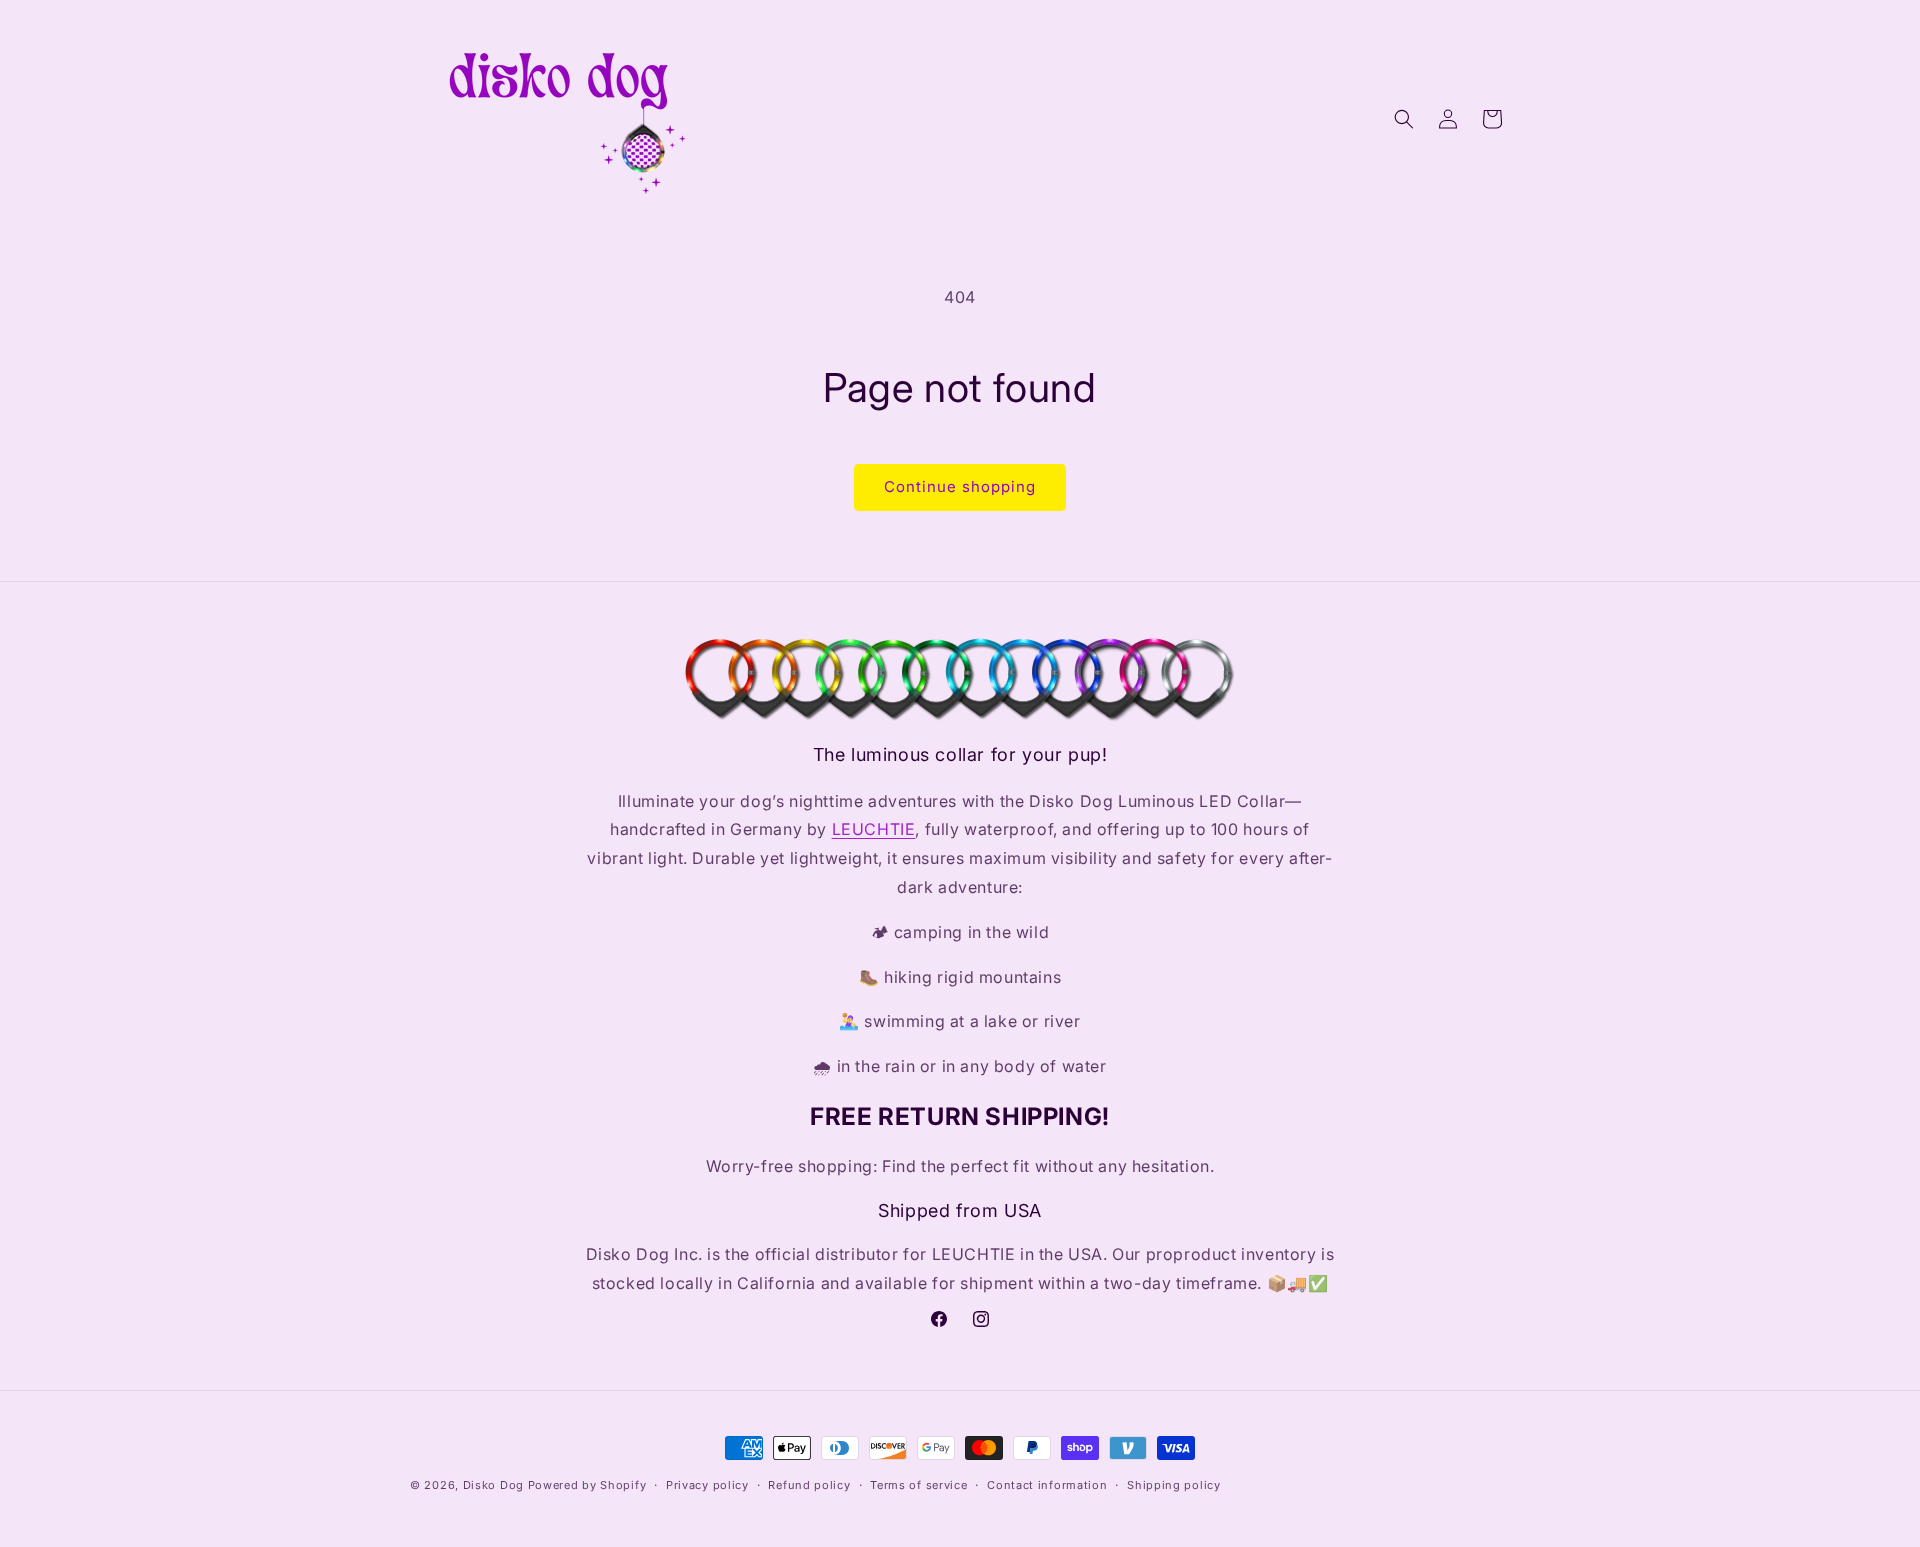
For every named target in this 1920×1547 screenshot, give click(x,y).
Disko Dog (493, 1485)
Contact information (1047, 1485)
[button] (1404, 119)
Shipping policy (1174, 1485)
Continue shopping (960, 486)
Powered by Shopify (587, 1485)
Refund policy (809, 1485)
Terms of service (918, 1485)
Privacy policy (707, 1485)
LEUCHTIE (874, 829)
